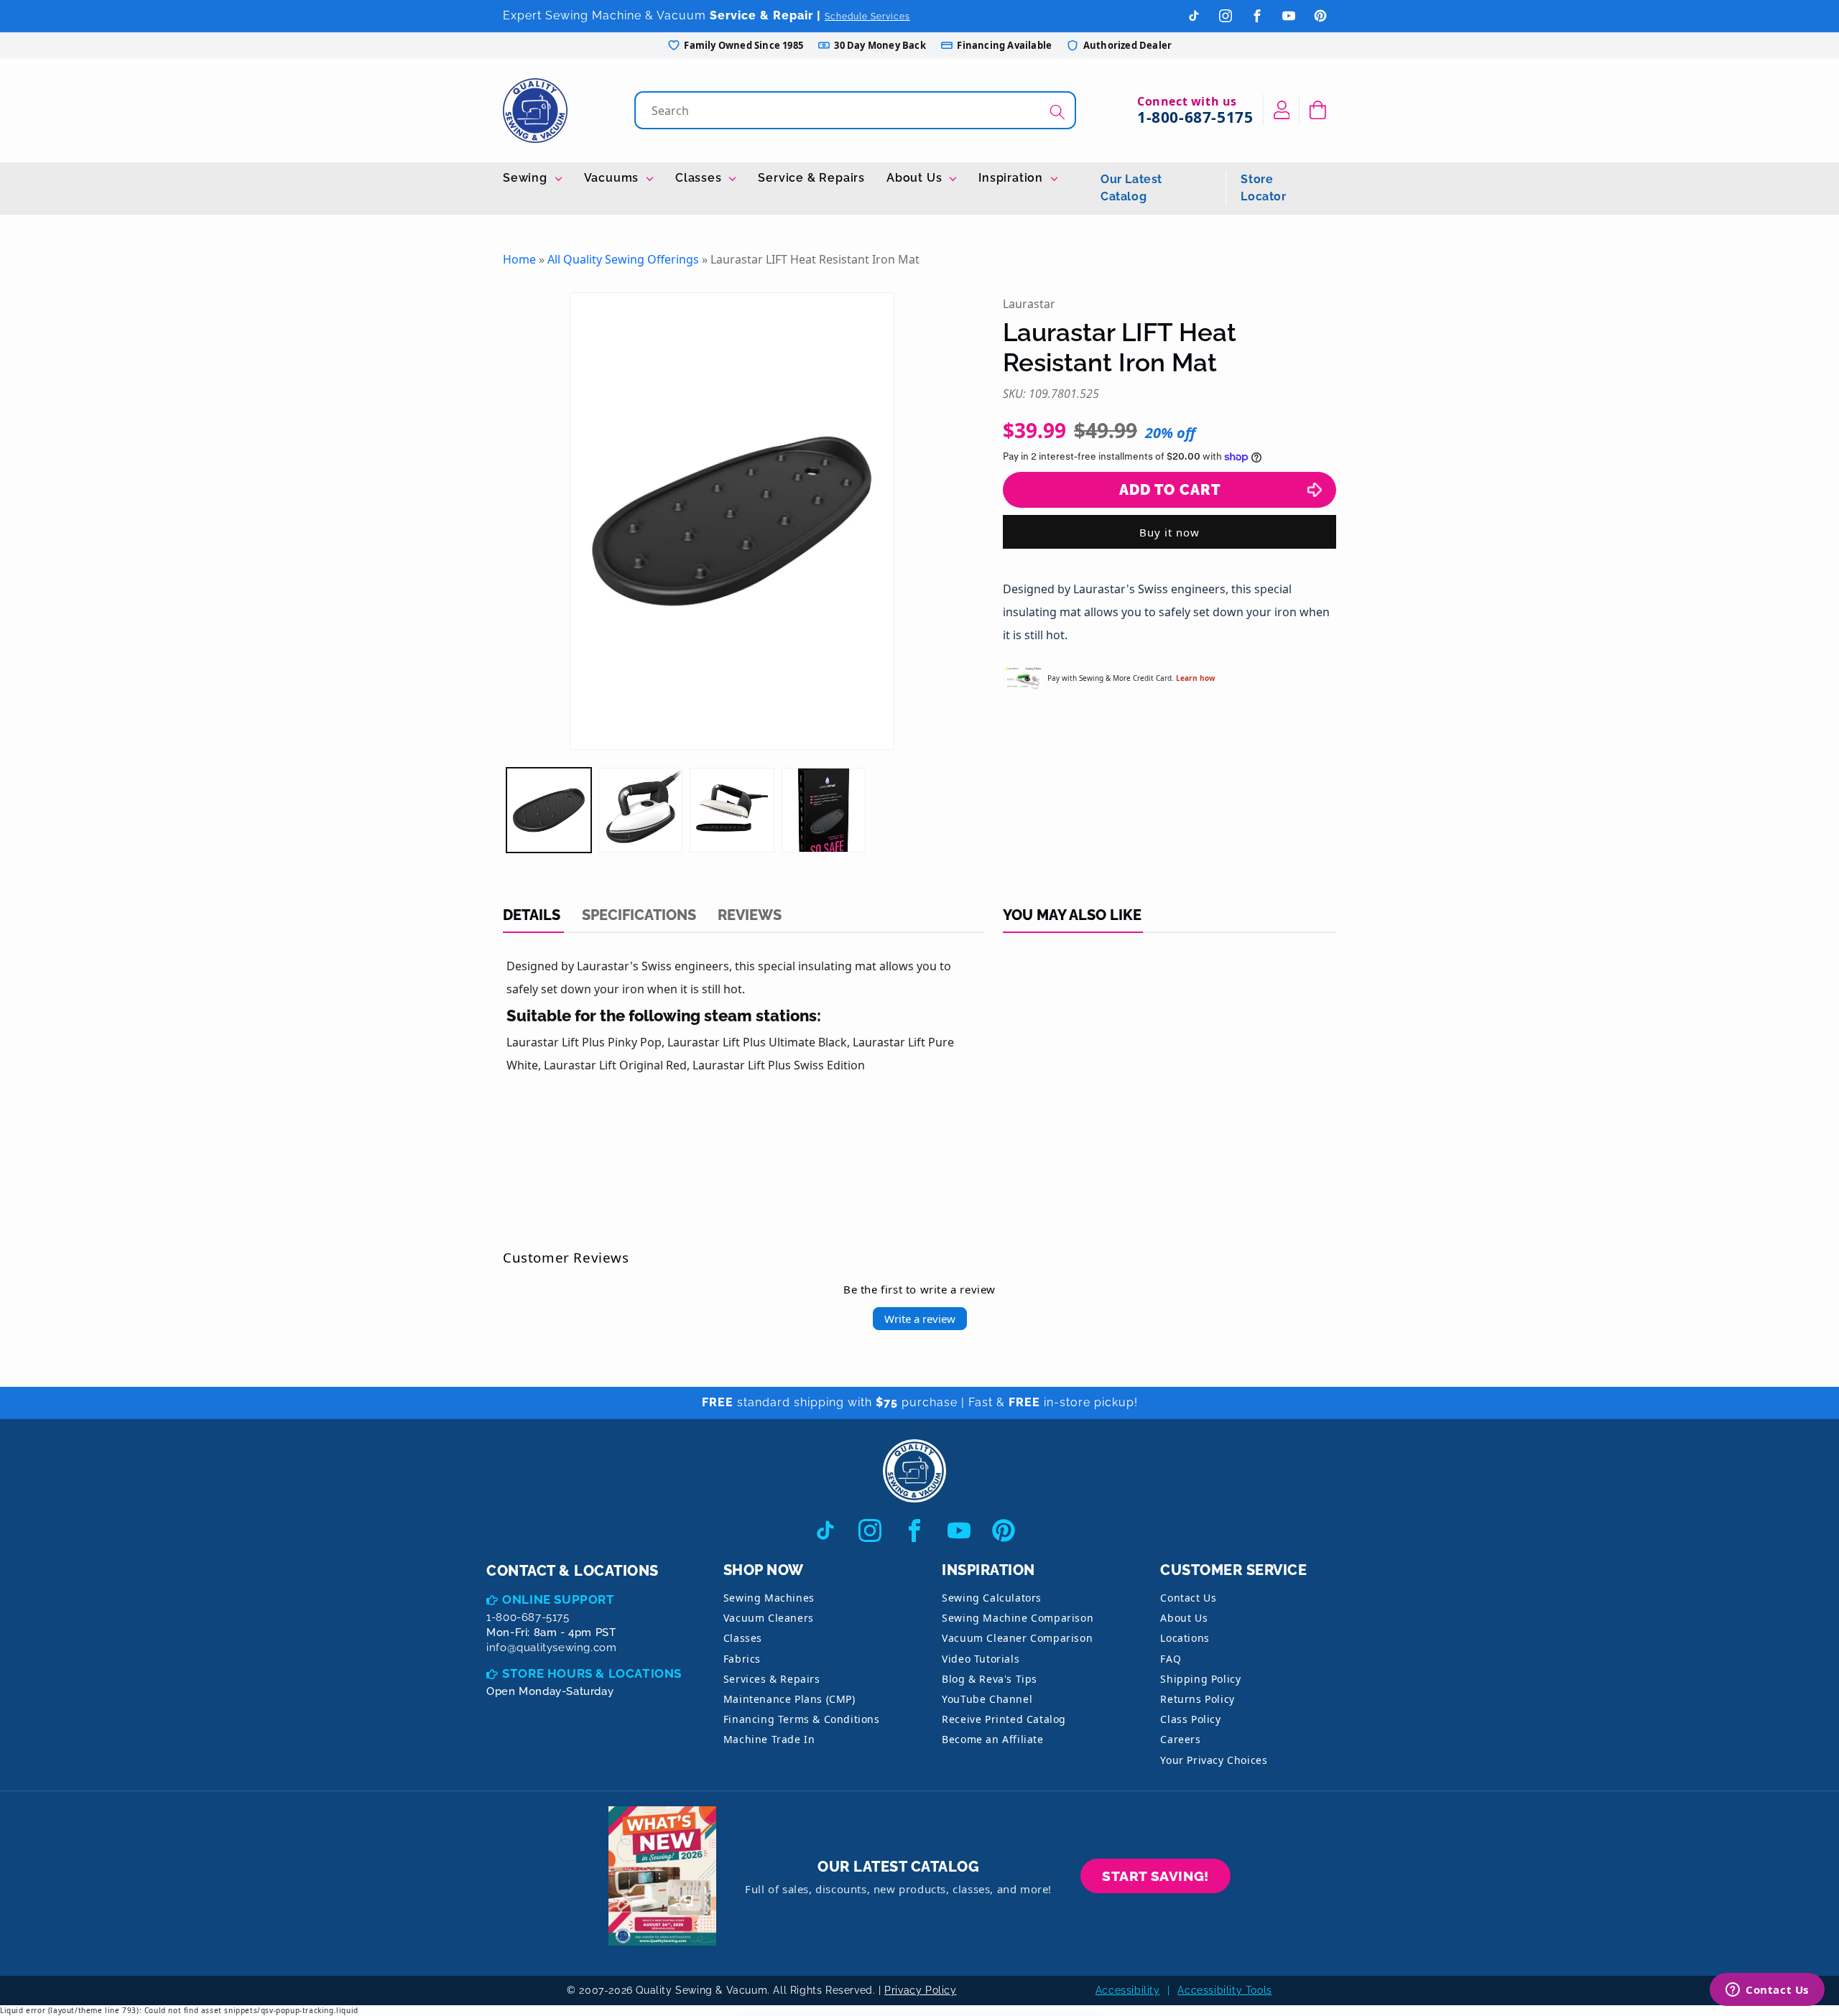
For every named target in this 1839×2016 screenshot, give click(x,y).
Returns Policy (1197, 1699)
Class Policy (1190, 1719)
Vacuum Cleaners (769, 1618)
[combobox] (857, 110)
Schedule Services (867, 17)
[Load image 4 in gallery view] (824, 810)
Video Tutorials (981, 1659)
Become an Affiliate (992, 1739)
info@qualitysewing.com (551, 1648)
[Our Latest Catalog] (662, 1876)
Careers (1180, 1739)
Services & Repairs (772, 1679)
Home (519, 259)
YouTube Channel (987, 1699)
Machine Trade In (769, 1739)
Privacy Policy (920, 1990)
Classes (700, 178)
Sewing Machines (769, 1598)
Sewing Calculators (992, 1598)
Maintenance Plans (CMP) (789, 1699)
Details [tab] (532, 915)
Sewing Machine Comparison (1018, 1618)
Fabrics (742, 1659)
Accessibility (1128, 1990)
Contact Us (1188, 1598)
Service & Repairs (811, 178)
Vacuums (613, 178)
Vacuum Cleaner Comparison (1017, 1638)
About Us (916, 178)
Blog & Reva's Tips (990, 1679)
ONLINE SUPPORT (558, 1599)
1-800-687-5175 (1195, 117)
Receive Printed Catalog (1004, 1719)
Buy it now (1169, 532)
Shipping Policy (1200, 1679)
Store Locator (1263, 188)
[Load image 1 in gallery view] (549, 810)
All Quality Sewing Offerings (623, 259)
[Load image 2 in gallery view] (641, 810)
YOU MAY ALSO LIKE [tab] (1072, 915)
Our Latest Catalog (1131, 188)
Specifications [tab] (639, 915)
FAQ (1171, 1659)
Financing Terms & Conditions (802, 1719)
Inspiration (1013, 178)
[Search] (1057, 112)
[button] (1318, 110)
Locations (1185, 1638)
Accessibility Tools (1224, 1990)
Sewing (527, 178)
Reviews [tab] (750, 915)
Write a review (920, 1319)
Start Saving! (1155, 1876)
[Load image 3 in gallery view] (732, 810)
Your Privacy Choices (1214, 1760)
